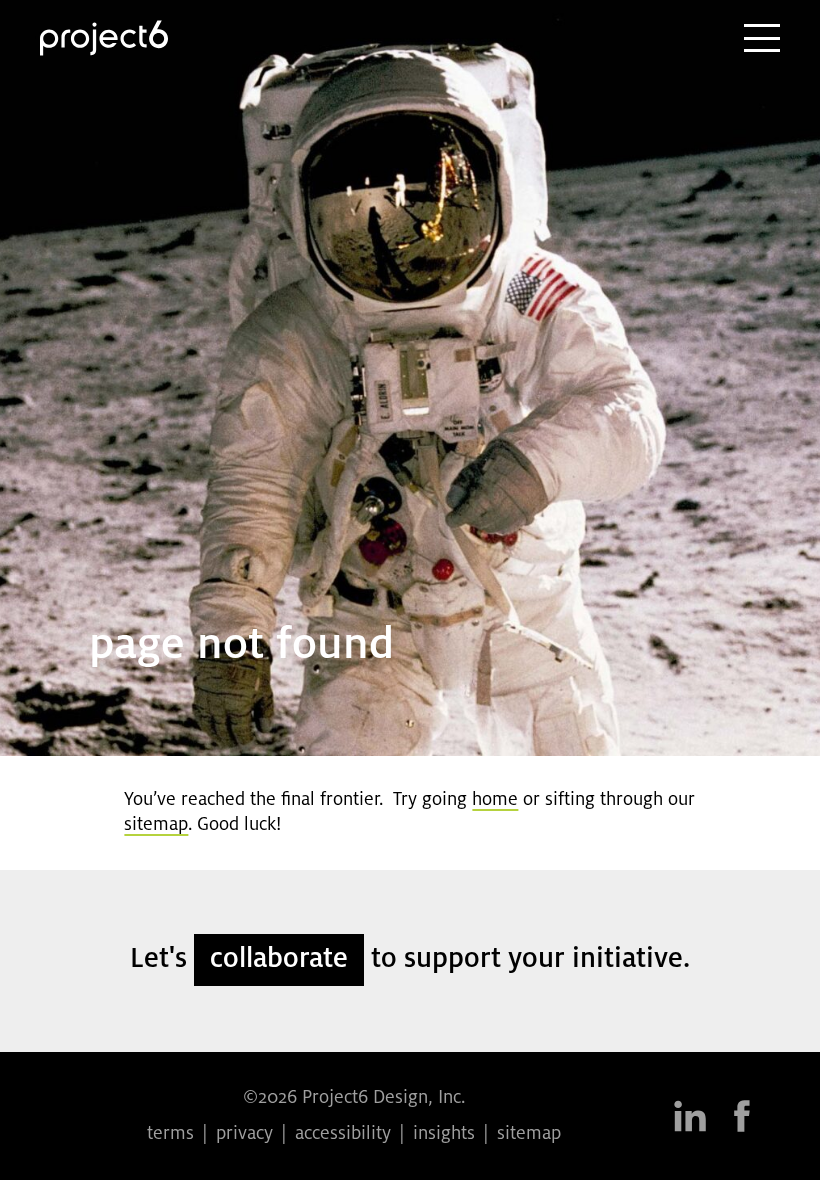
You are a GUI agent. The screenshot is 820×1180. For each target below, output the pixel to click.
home (495, 800)
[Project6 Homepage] (104, 38)
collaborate (279, 959)
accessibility (343, 1134)
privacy (244, 1134)
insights (444, 1134)
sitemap (156, 825)
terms (170, 1134)
